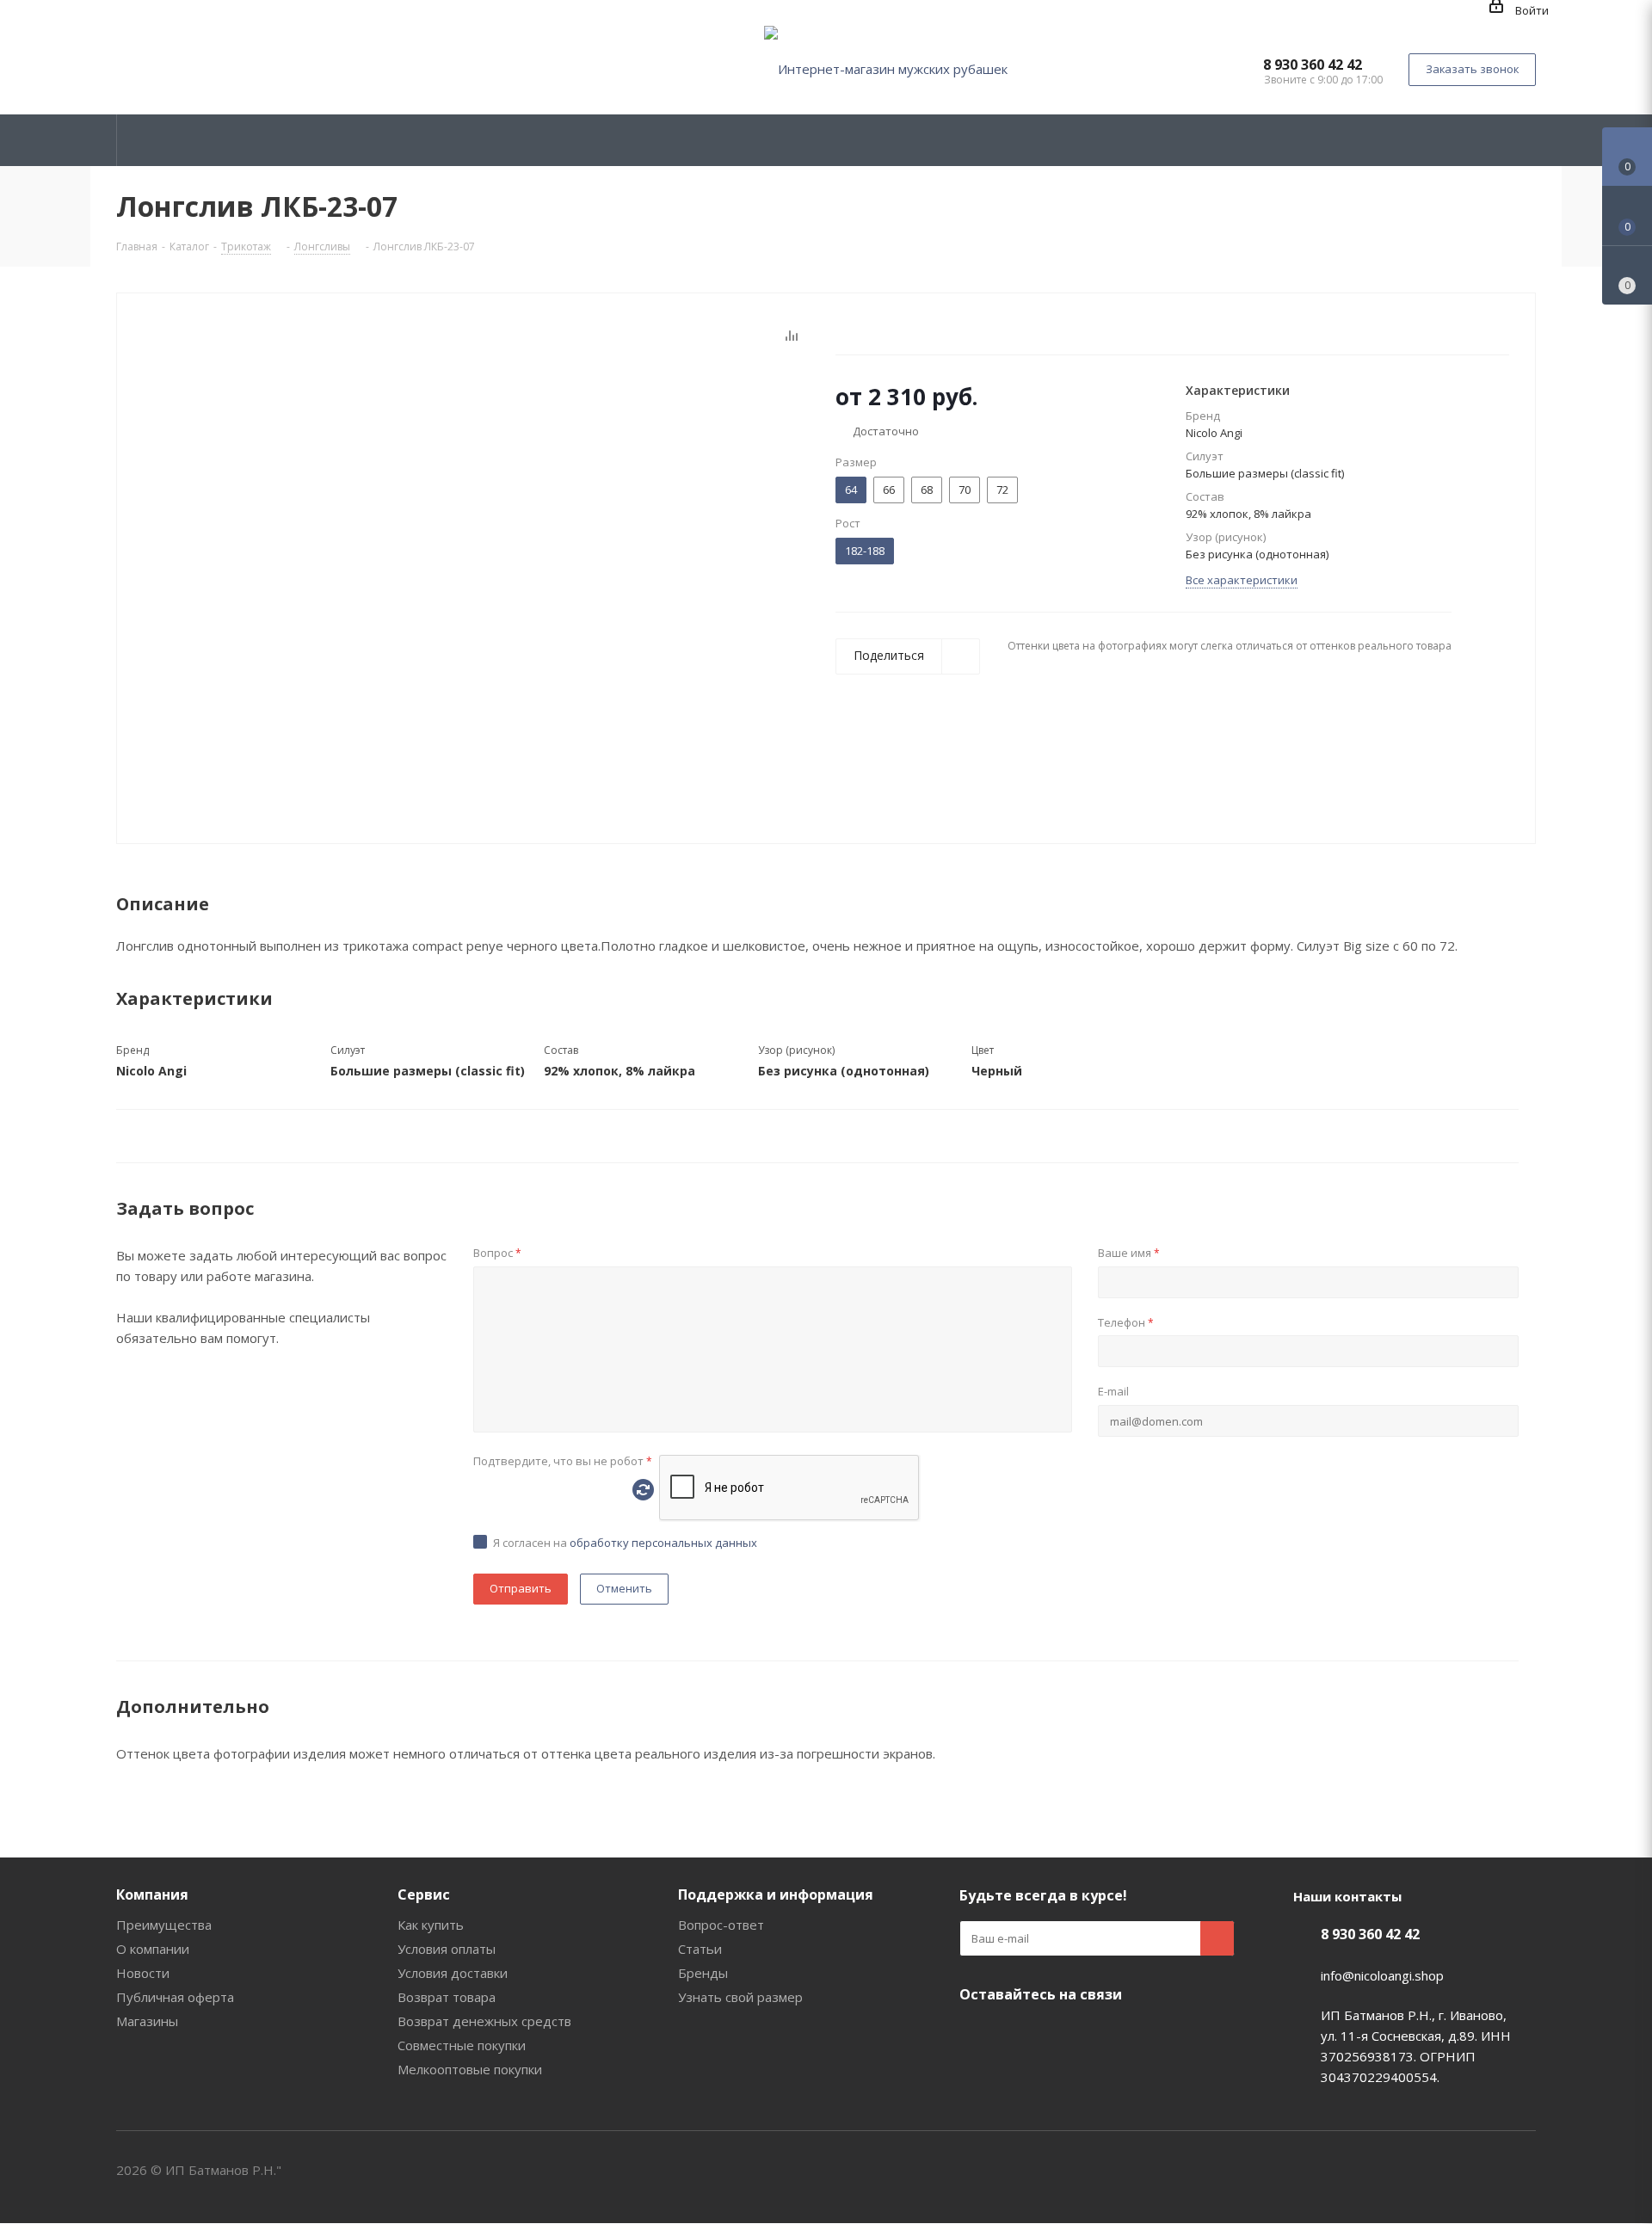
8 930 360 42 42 (1313, 65)
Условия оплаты (447, 1949)
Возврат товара (447, 1997)
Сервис (424, 1894)
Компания (152, 1894)
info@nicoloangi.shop (1382, 1975)
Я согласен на (625, 1543)
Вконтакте (977, 2035)
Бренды (703, 1973)
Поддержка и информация (776, 1894)
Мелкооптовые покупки (470, 2069)
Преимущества (164, 1925)
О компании (153, 1949)
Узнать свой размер (740, 1997)
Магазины (147, 2021)
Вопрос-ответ (721, 1925)
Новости (143, 1973)
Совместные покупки (462, 2045)
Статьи (700, 1949)
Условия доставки (453, 1973)
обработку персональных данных (663, 1543)
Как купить (431, 1925)
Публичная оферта (175, 1997)
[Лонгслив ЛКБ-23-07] (472, 576)
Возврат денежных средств (484, 2021)
